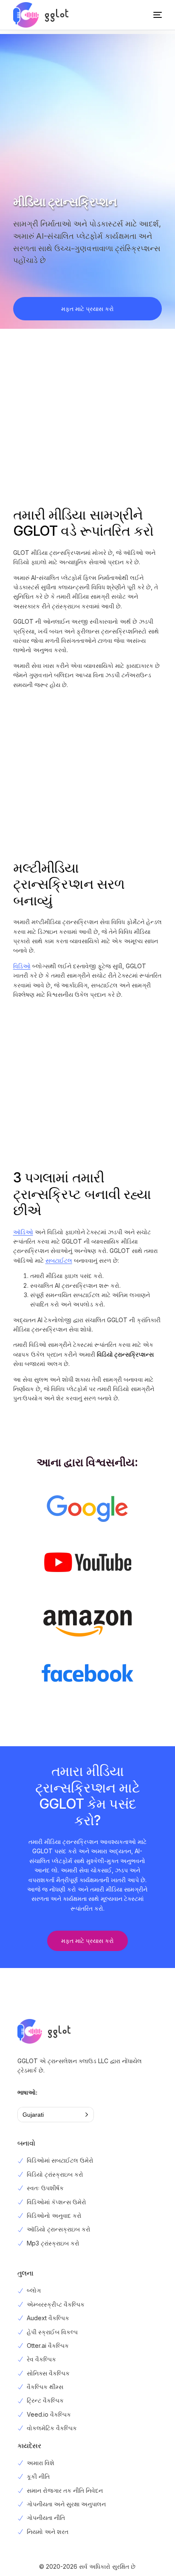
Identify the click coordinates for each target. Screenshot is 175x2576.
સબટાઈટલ (59, 1260)
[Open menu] (149, 15)
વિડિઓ (22, 966)
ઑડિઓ (23, 1232)
